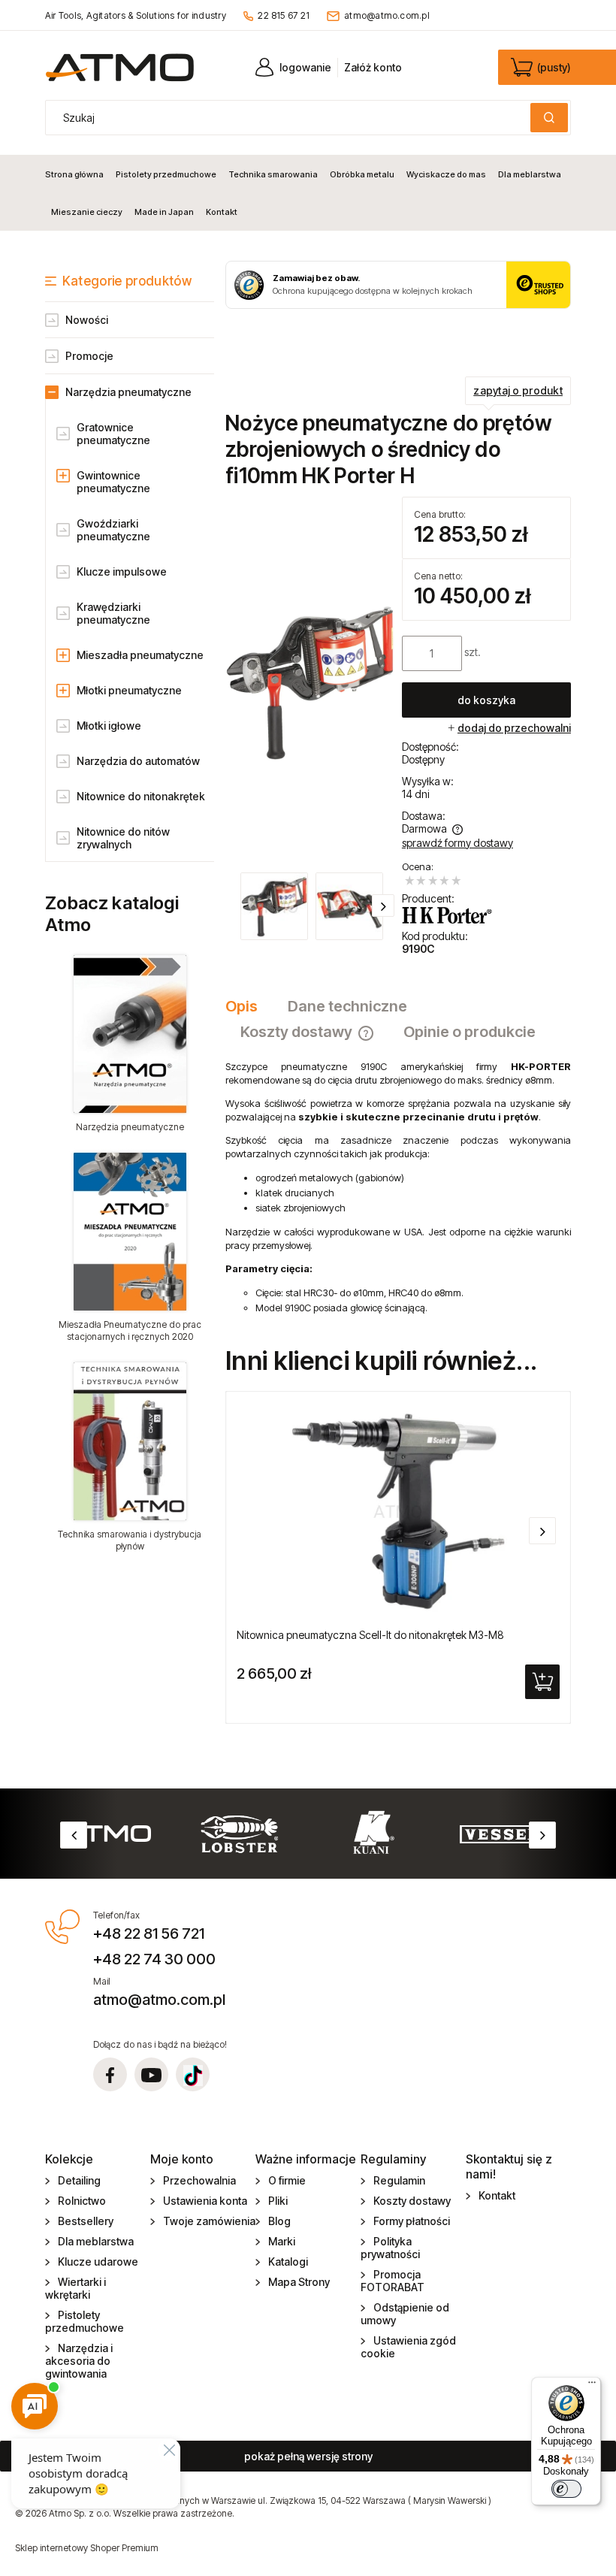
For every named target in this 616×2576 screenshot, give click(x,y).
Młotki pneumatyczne (129, 690)
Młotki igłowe (109, 726)
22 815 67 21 (284, 15)
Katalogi (288, 2262)
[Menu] (592, 2386)
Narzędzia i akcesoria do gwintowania (79, 2361)
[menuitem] (77, 174)
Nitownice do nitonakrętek (141, 796)
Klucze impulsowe (122, 571)
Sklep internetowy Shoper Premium (87, 2548)
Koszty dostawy (412, 2201)
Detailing (79, 2180)
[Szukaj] (549, 118)
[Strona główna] (120, 67)
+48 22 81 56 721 (149, 1934)
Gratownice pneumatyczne (113, 434)
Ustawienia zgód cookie (408, 2347)
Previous (74, 1835)
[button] (383, 906)
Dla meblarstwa (96, 2241)
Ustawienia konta (205, 2201)
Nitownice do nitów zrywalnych (123, 838)
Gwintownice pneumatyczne (113, 482)
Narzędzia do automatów (138, 761)
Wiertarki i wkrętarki (75, 2288)
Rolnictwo (82, 2201)
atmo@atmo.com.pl (387, 15)
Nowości (87, 320)
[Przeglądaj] (130, 1034)
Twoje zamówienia (209, 2221)
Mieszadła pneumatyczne (140, 655)
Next (542, 1835)
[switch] (566, 2489)
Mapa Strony (299, 2282)
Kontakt (497, 2195)
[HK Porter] (447, 915)
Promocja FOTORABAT (393, 2281)
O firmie (287, 2180)
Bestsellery (86, 2221)
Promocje (89, 356)
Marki (282, 2241)
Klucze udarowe (98, 2262)
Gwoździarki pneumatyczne (113, 530)
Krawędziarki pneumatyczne (113, 613)
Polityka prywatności (390, 2248)
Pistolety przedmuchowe (85, 2321)
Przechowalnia (199, 2180)
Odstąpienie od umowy (405, 2314)
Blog (279, 2221)
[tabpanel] (398, 1187)
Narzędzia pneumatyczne (128, 392)
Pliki (278, 2201)
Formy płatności (412, 2221)
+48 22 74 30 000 (154, 1959)
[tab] (249, 1006)
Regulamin (399, 2180)
